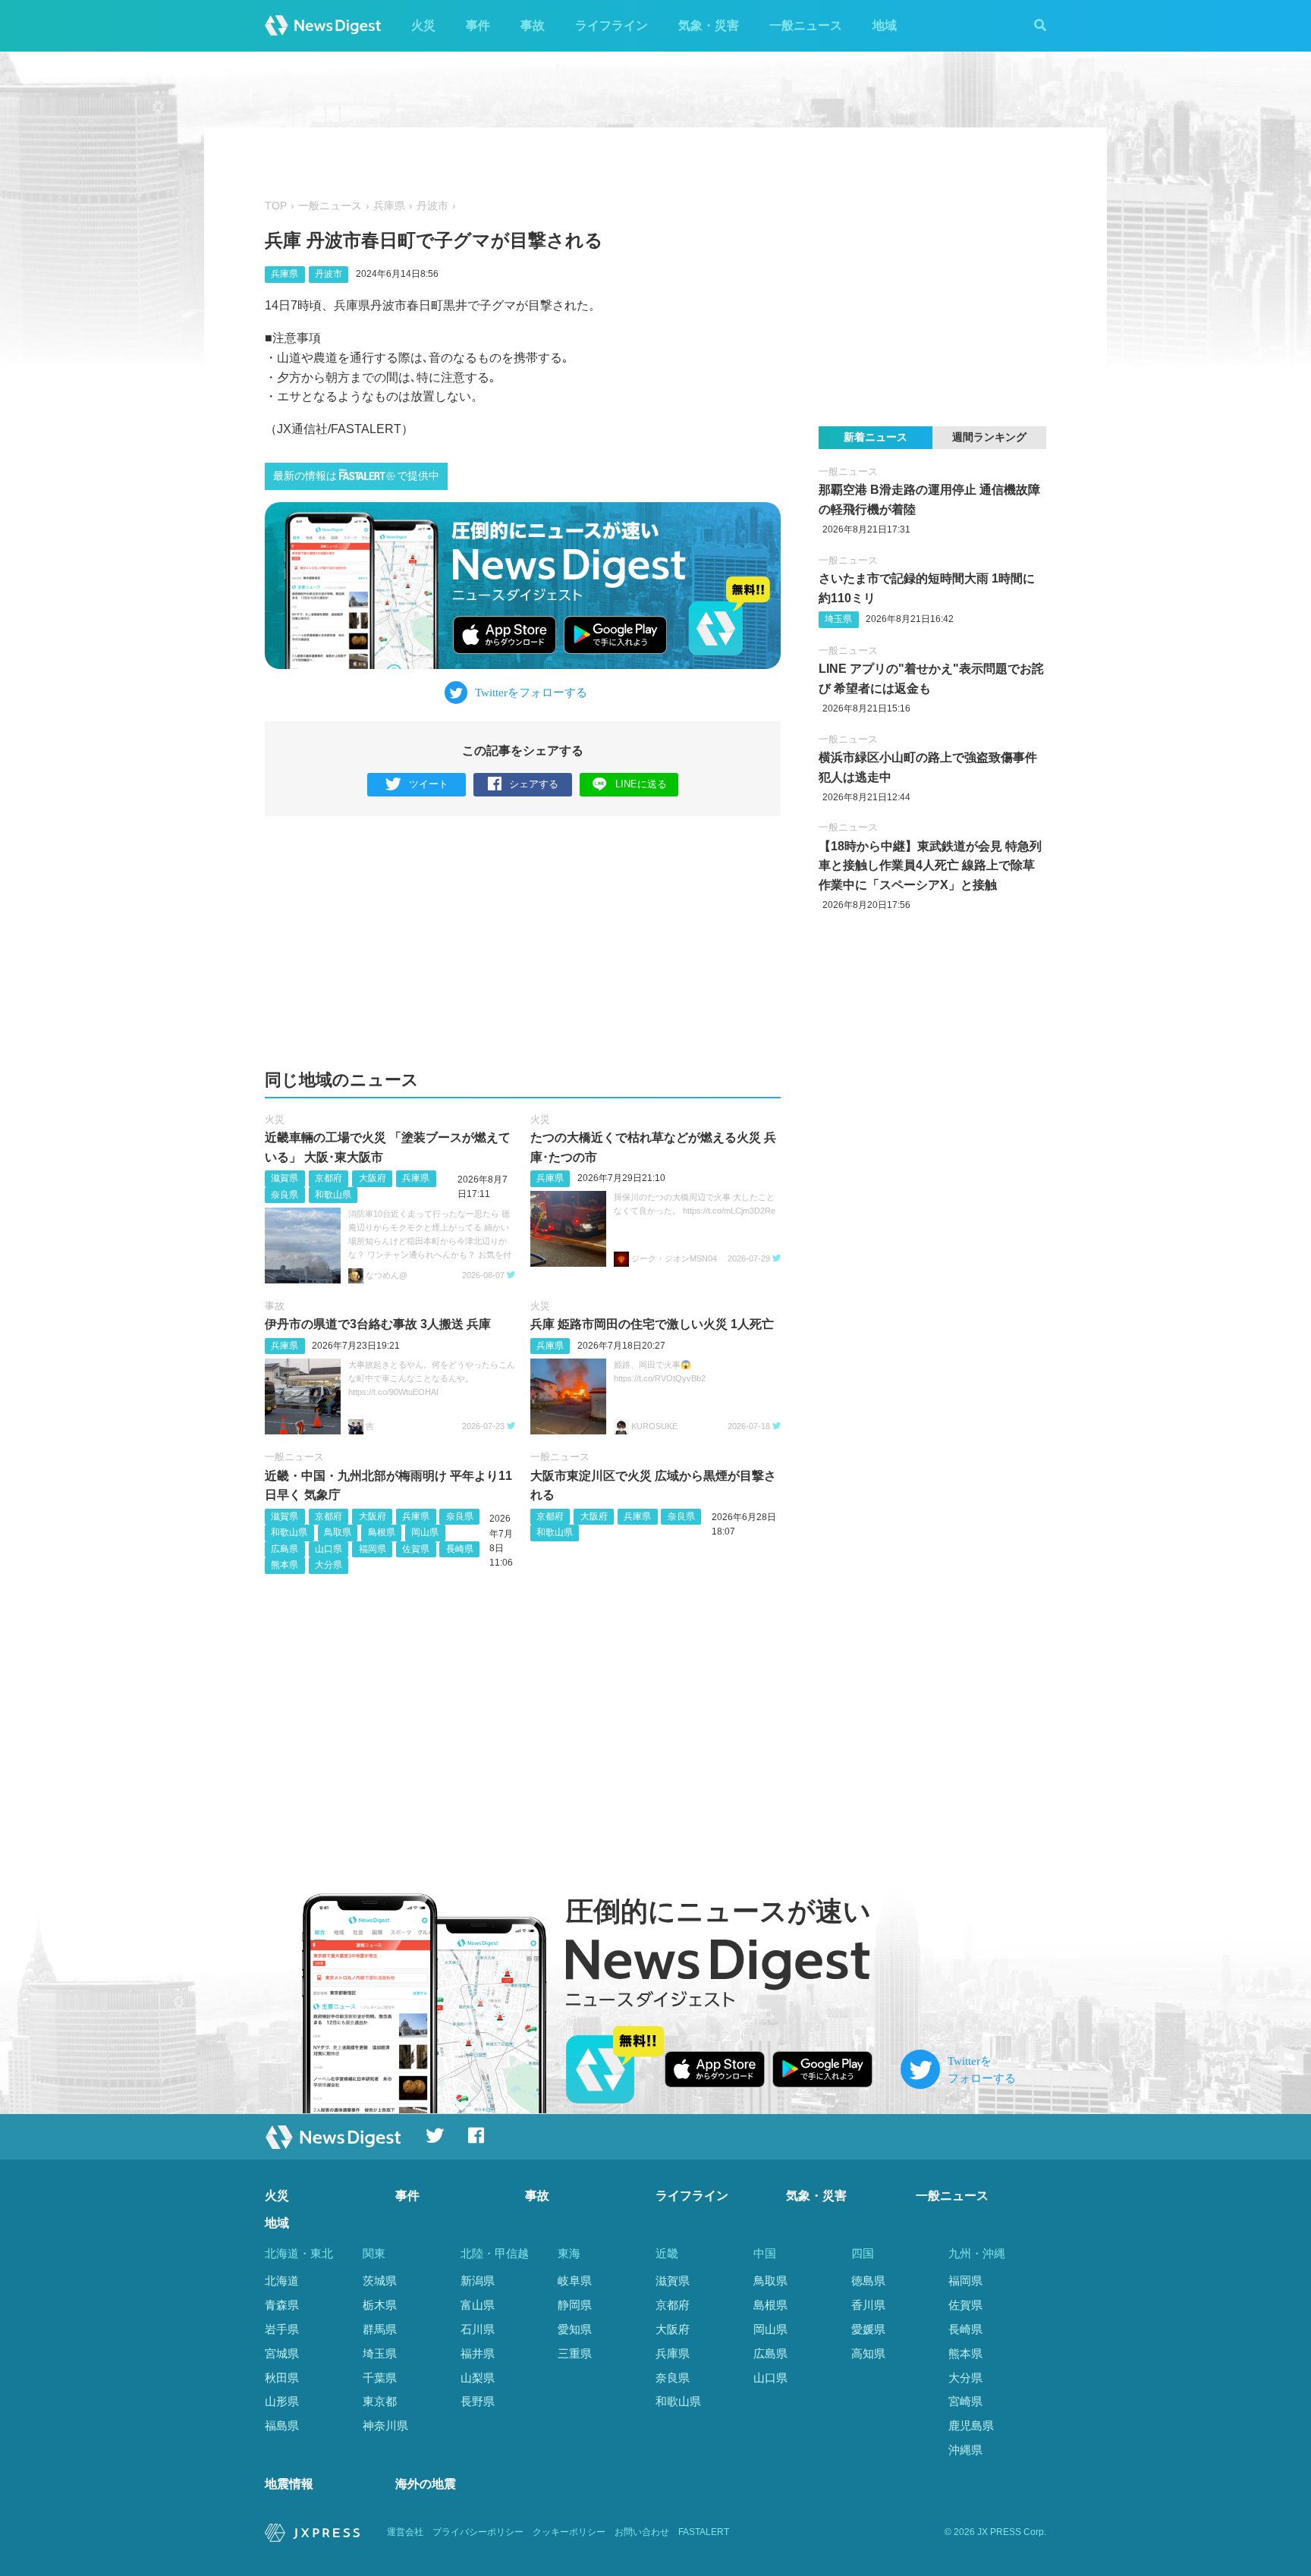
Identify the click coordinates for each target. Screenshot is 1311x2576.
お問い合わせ (642, 2532)
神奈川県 (385, 2425)
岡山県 (425, 1532)
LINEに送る (641, 784)
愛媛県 (868, 2329)
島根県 (382, 1532)
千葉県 (380, 2378)
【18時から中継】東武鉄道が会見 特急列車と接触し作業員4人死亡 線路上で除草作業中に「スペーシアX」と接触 (930, 865)
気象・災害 (709, 25)
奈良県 (285, 1195)
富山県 (478, 2305)
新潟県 (478, 2281)
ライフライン (611, 25)
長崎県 (460, 1549)
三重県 (575, 2353)
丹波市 (432, 206)
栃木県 (380, 2305)
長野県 (478, 2401)
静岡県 (575, 2305)
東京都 (380, 2401)
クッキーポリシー (569, 2532)
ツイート (429, 784)
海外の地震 (426, 2484)
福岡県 (373, 1549)
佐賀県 (416, 1549)
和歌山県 (333, 1195)
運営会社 (405, 2532)
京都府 (329, 1178)
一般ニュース (806, 25)
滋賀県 (285, 1178)
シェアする (534, 784)
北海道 (282, 2281)
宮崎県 (965, 2401)
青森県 (282, 2305)
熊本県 (285, 1565)
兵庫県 (389, 206)
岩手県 (282, 2329)
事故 (533, 25)
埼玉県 (838, 619)
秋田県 (282, 2378)
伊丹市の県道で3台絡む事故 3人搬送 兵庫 (378, 1324)
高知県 (868, 2353)
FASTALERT (704, 2532)
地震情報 (289, 2484)
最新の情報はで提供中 (356, 476)
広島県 (285, 1549)
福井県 (478, 2353)
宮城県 (282, 2353)
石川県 (478, 2329)
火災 (423, 25)
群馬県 (380, 2329)
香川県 (868, 2305)
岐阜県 (575, 2281)
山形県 (282, 2401)
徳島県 (868, 2281)
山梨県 (478, 2378)
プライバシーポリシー (478, 2532)
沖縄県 (965, 2450)
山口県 (329, 1549)
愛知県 (575, 2329)
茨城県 (380, 2281)
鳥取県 (338, 1532)
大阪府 (373, 1178)
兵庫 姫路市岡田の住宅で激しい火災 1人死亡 (652, 1324)
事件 (478, 25)
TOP (276, 206)
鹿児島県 (971, 2425)
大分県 (329, 1565)
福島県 (282, 2425)
